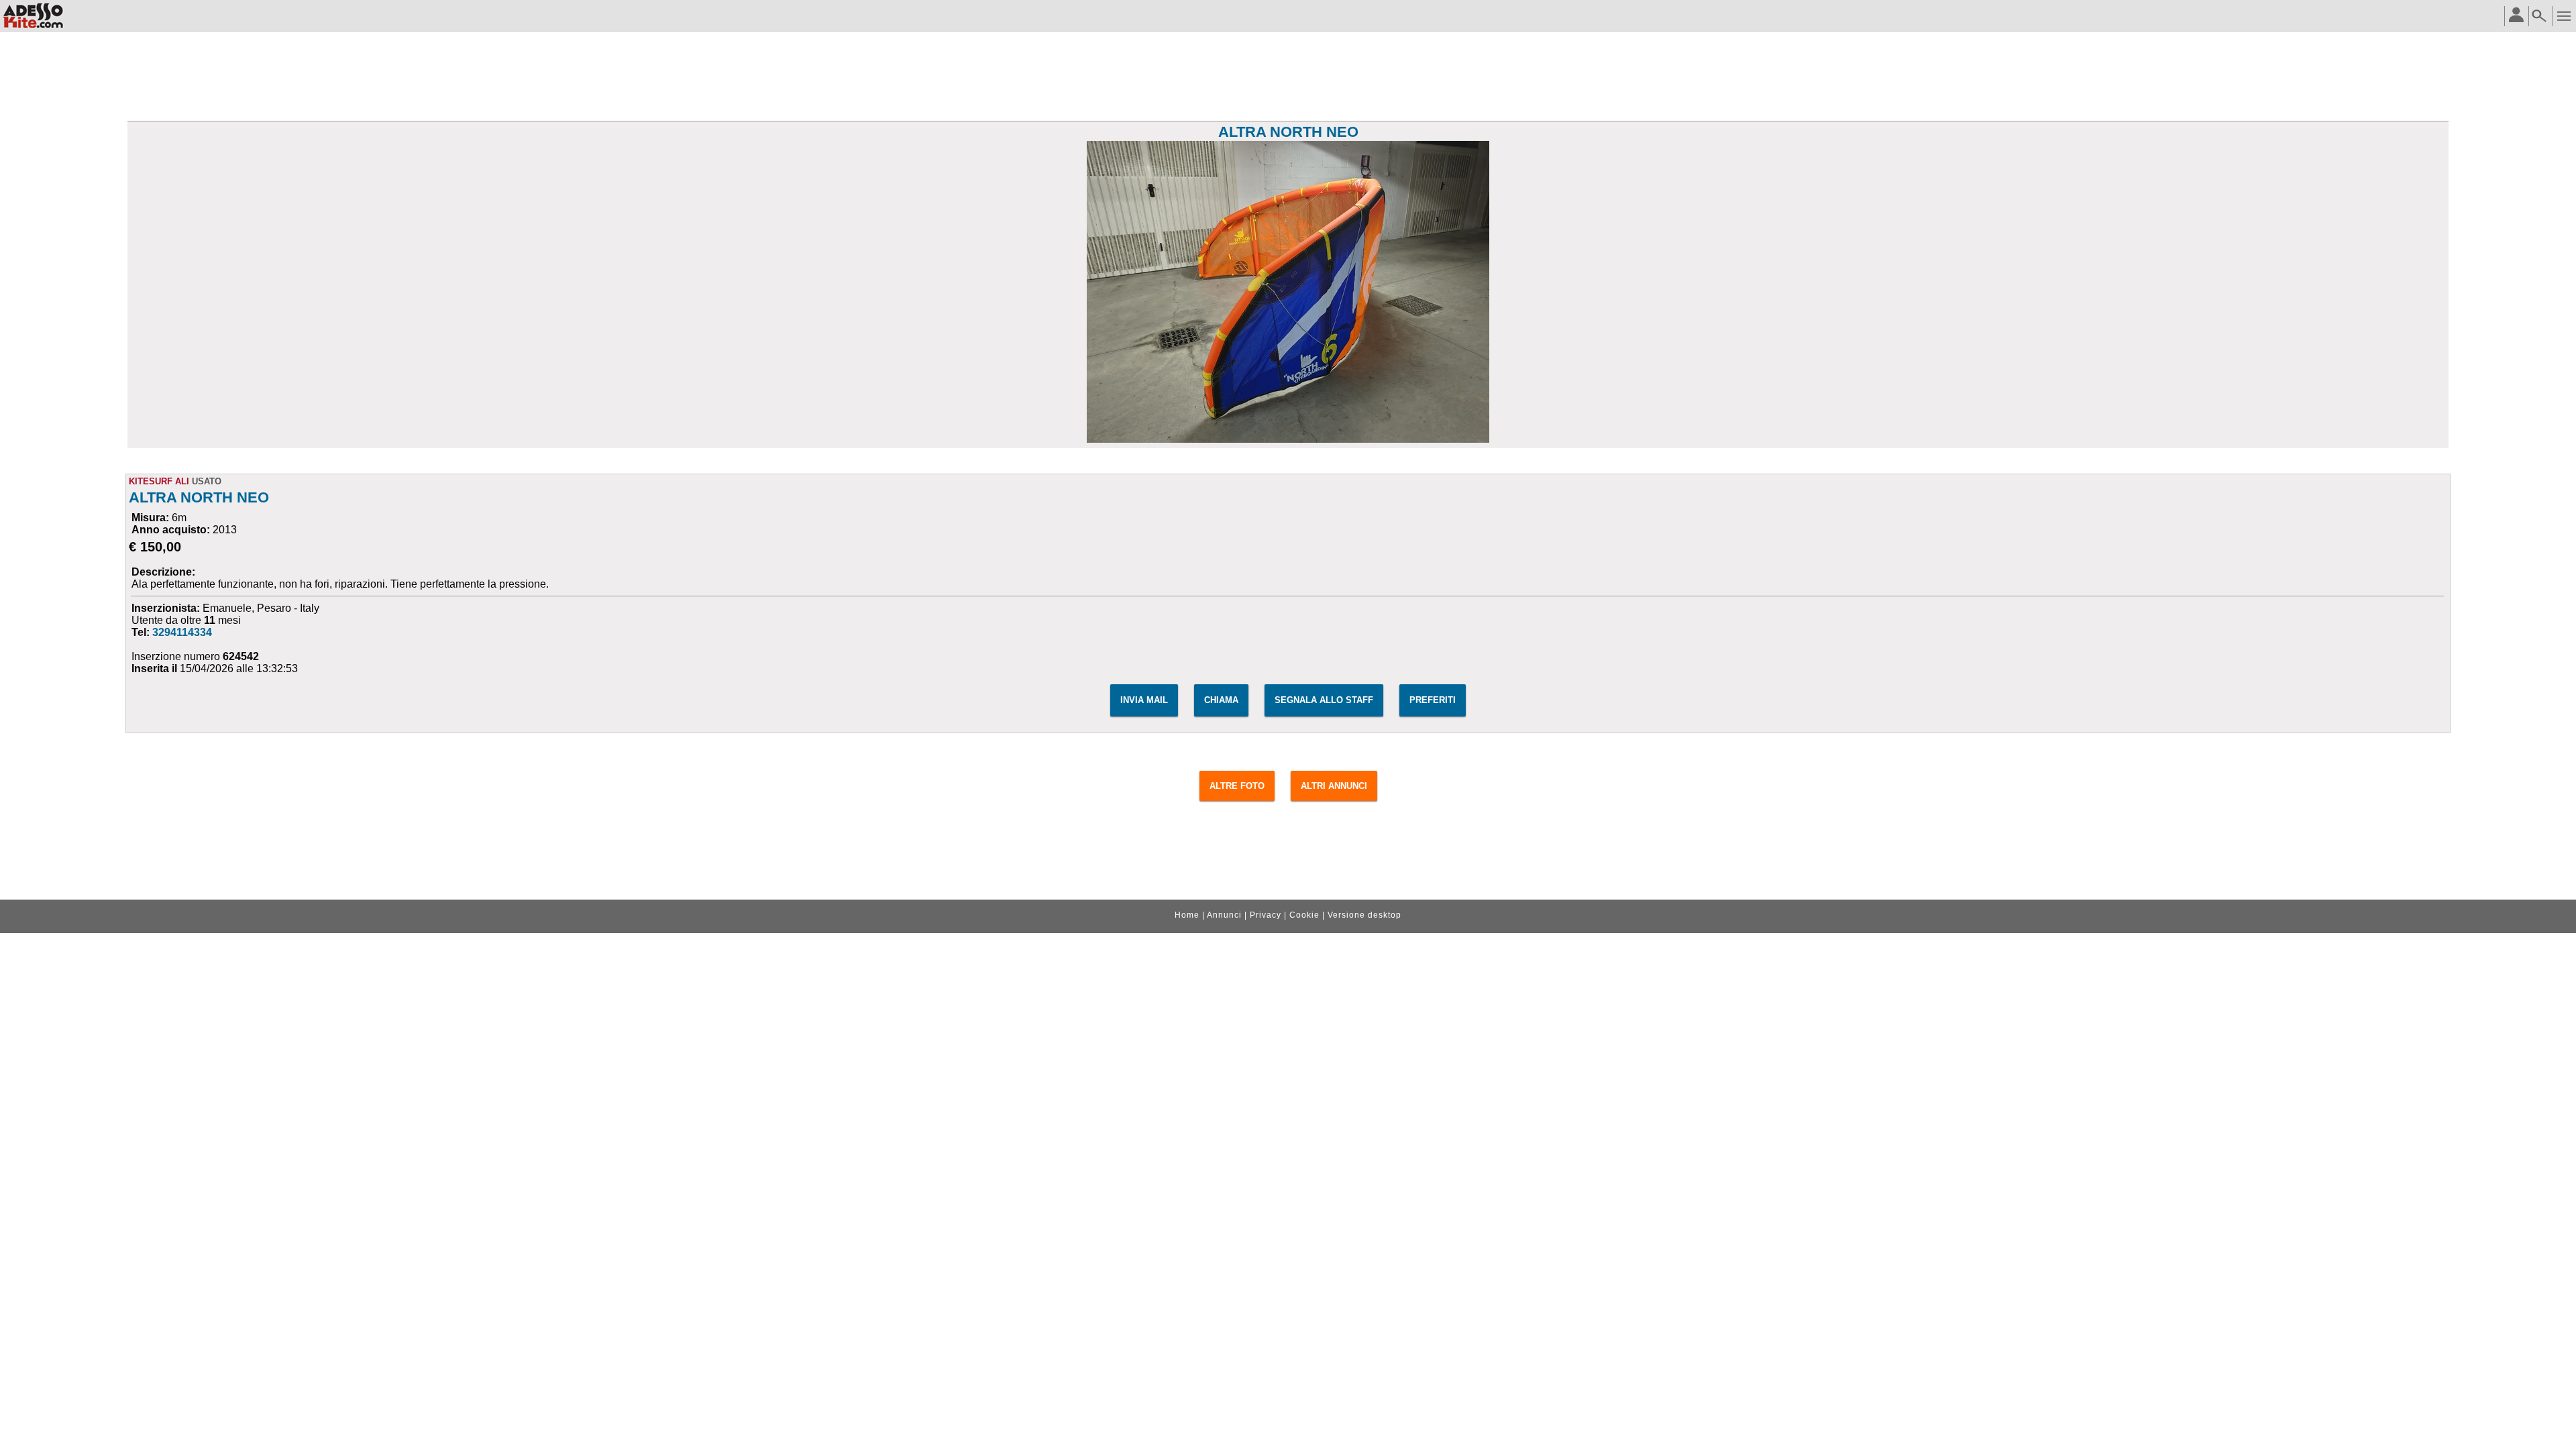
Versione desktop (1364, 915)
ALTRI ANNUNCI (1334, 786)
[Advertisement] (1288, 78)
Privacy (1266, 915)
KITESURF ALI (159, 481)
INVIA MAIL (1144, 700)
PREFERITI (1433, 700)
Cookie (1304, 915)
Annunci (1224, 915)
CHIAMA (1221, 700)
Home (1187, 915)
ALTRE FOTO (1237, 786)
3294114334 (182, 632)
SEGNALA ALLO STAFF (1324, 700)
